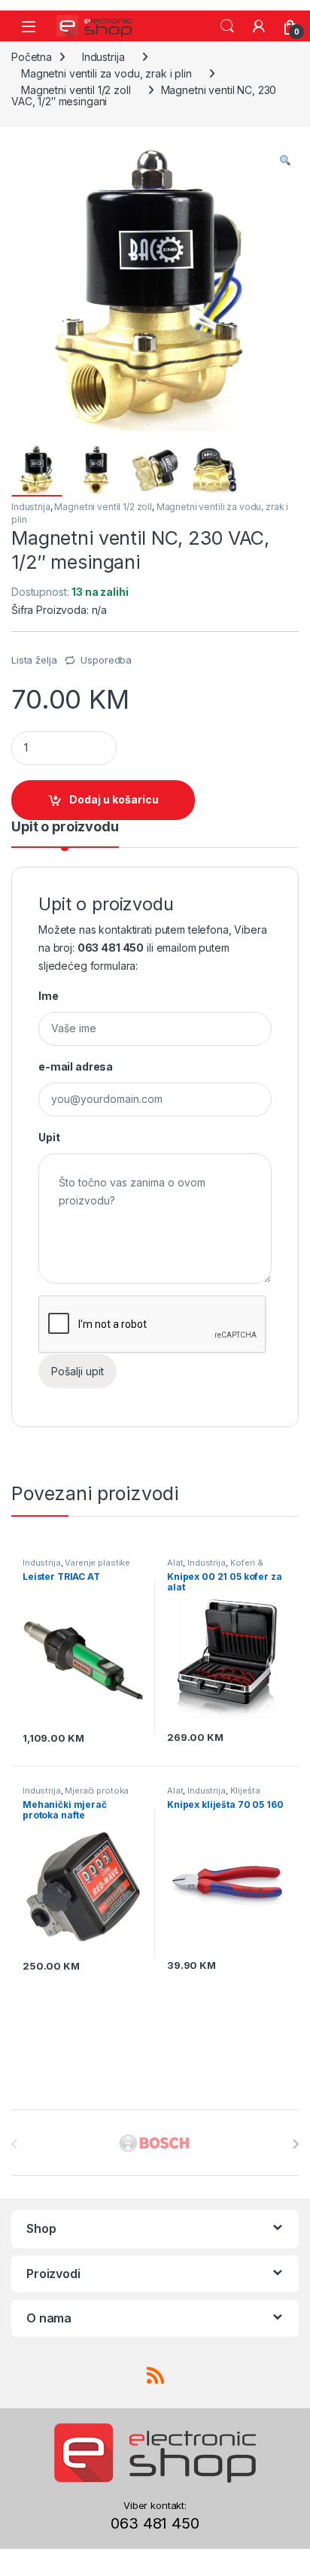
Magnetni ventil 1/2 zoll (76, 90)
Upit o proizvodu (65, 827)
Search (227, 26)
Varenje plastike (97, 1563)
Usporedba (106, 660)
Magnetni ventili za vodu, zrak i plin (106, 73)
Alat (175, 1563)
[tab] (65, 834)
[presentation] (295, 2144)
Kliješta (245, 1791)
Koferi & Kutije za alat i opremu (215, 1567)
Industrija (103, 57)
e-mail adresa (76, 1066)
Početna (32, 57)
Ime (49, 996)
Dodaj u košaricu (114, 799)
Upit (49, 1137)
